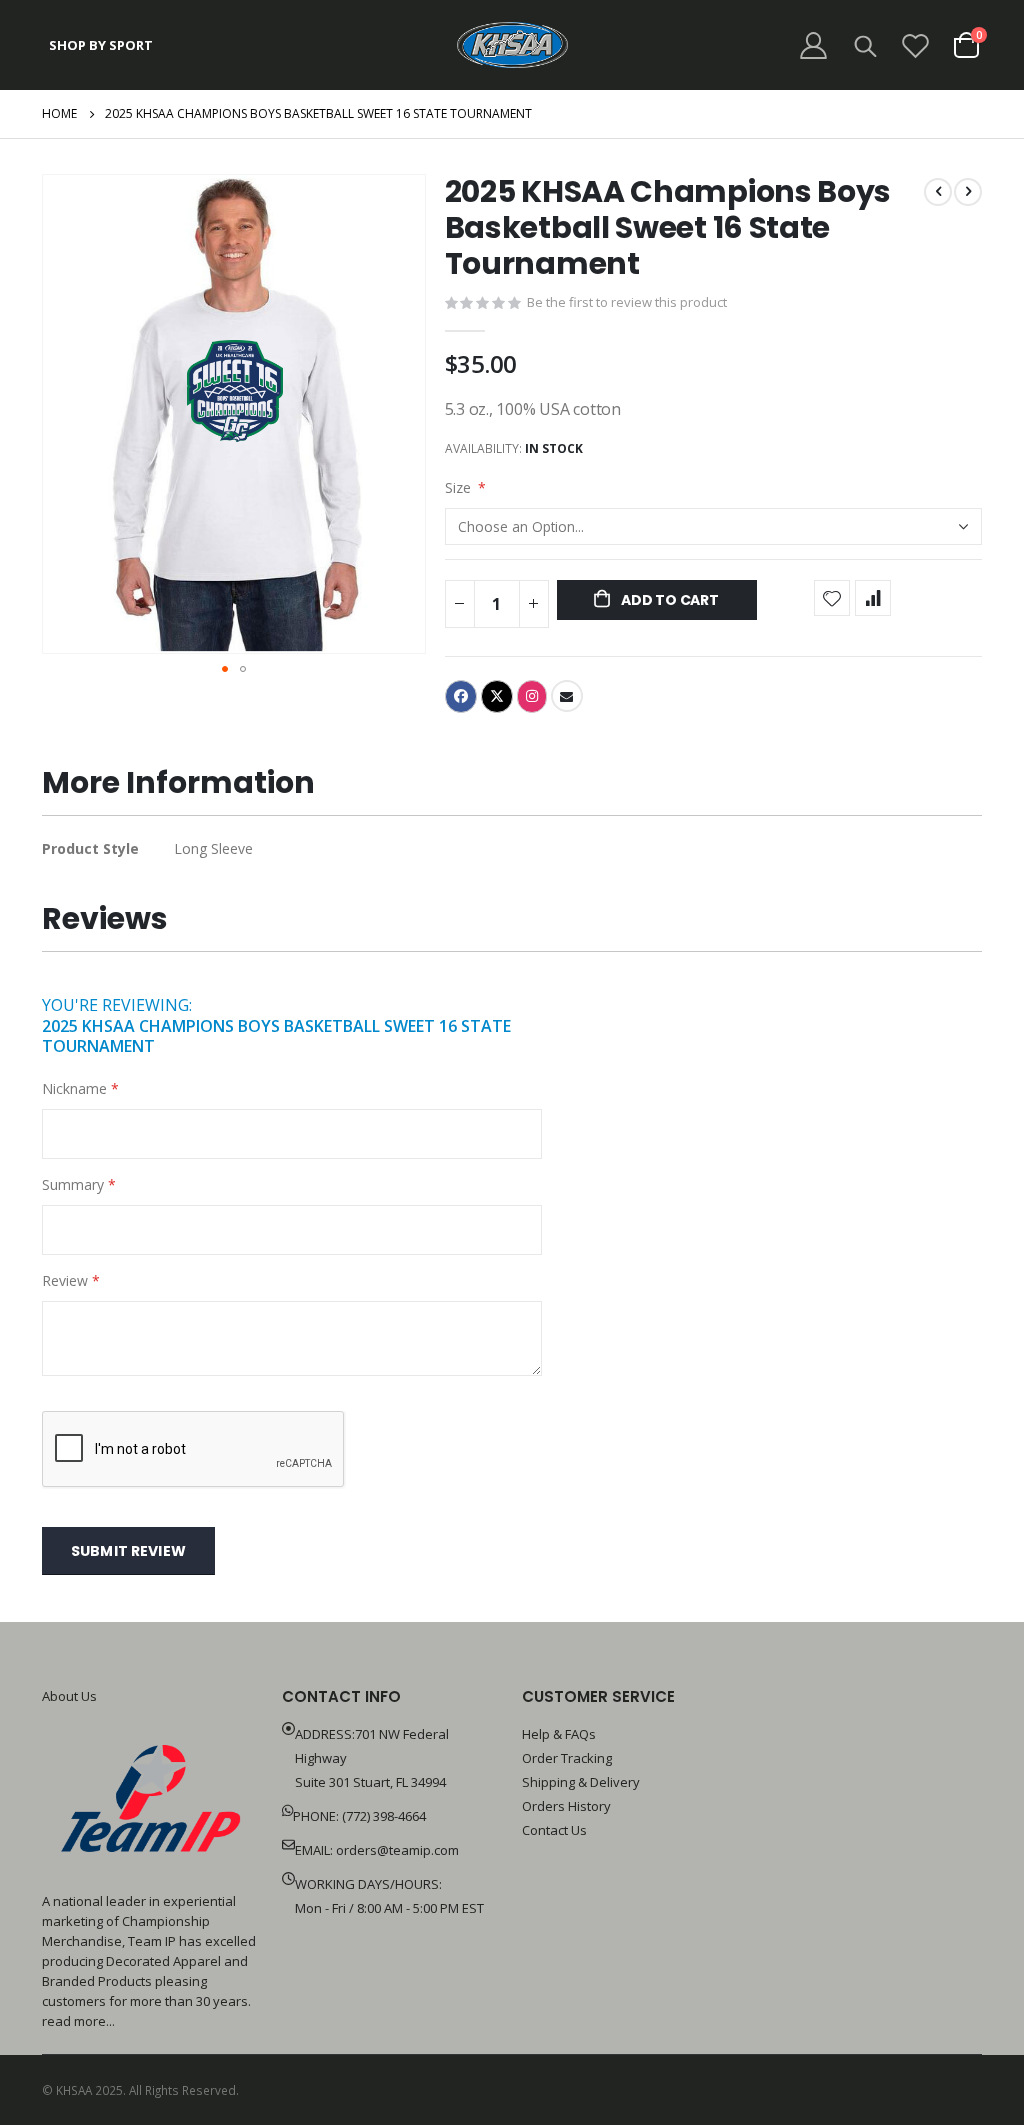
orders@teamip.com (397, 1850)
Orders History (566, 1806)
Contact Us (554, 1830)
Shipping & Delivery (581, 1782)
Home (59, 113)
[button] (225, 669)
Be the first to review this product (627, 302)
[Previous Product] (938, 192)
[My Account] (813, 45)
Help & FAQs (559, 1734)
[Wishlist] (916, 45)
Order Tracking (567, 1758)
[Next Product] (968, 192)
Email (567, 696)
